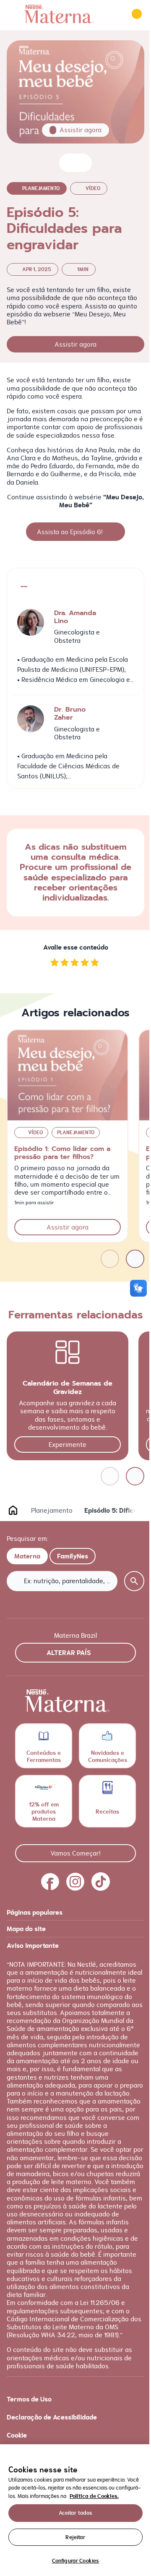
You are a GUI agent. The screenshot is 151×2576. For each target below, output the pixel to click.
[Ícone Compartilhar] (82, 163)
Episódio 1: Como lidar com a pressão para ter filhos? (62, 1153)
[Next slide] (135, 1259)
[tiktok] (101, 1882)
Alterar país (69, 1653)
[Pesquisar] (113, 14)
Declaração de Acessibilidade (52, 2417)
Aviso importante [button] (33, 1946)
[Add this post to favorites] (69, 163)
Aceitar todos (76, 2513)
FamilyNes (73, 1556)
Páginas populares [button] (35, 1912)
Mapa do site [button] (26, 1929)
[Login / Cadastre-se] (137, 14)
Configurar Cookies (75, 2561)
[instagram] (75, 1882)
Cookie (17, 2435)
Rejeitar (75, 2537)
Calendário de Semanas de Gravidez (68, 1387)
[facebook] (50, 1882)
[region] (75, 2510)
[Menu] (13, 14)
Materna (27, 1556)
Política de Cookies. (94, 2496)
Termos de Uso (29, 2399)
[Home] (59, 14)
